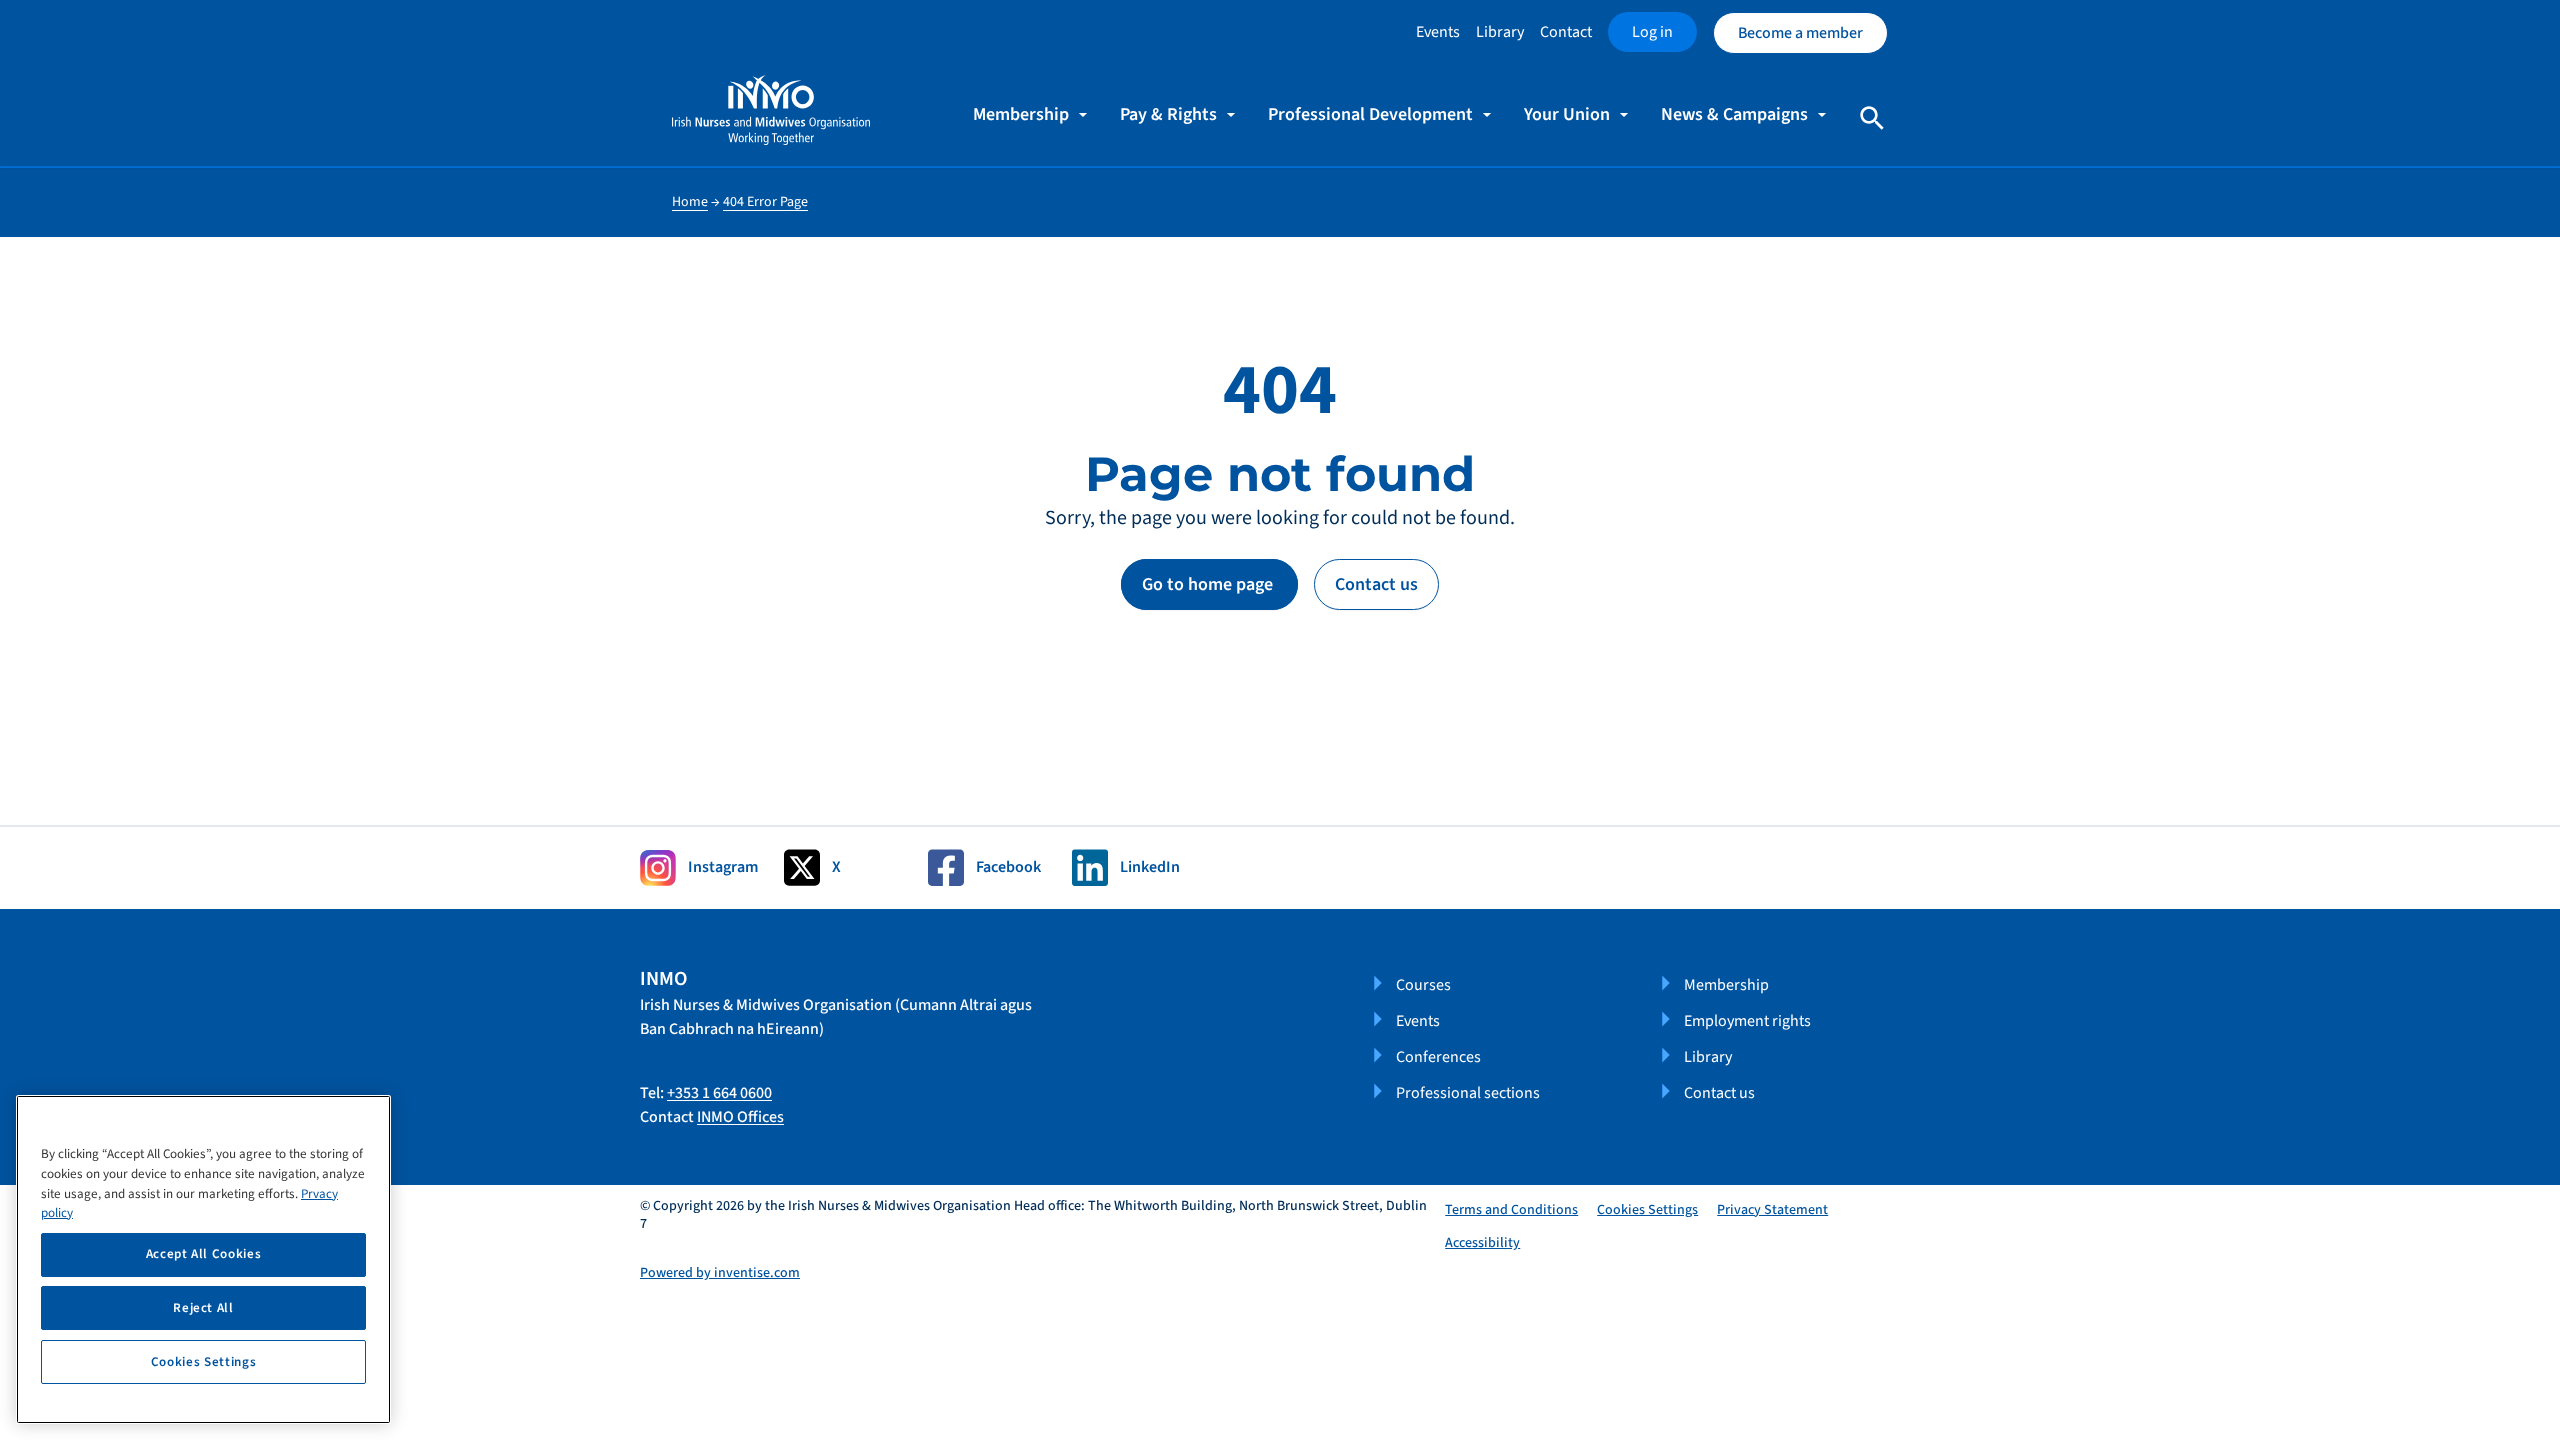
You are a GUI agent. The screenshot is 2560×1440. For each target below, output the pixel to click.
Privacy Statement (1772, 1210)
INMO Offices (740, 1117)
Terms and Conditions (1511, 1210)
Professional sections (1468, 1093)
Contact (1566, 32)
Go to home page (1209, 584)
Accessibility (1482, 1243)
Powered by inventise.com (720, 1273)
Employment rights (1747, 1021)
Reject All (203, 1308)
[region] (203, 1259)
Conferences (1438, 1057)
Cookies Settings (1647, 1210)
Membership (1726, 985)
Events (1438, 32)
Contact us (1376, 584)
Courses (1423, 985)
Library (1500, 32)
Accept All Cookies (204, 1254)
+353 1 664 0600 (719, 1093)
